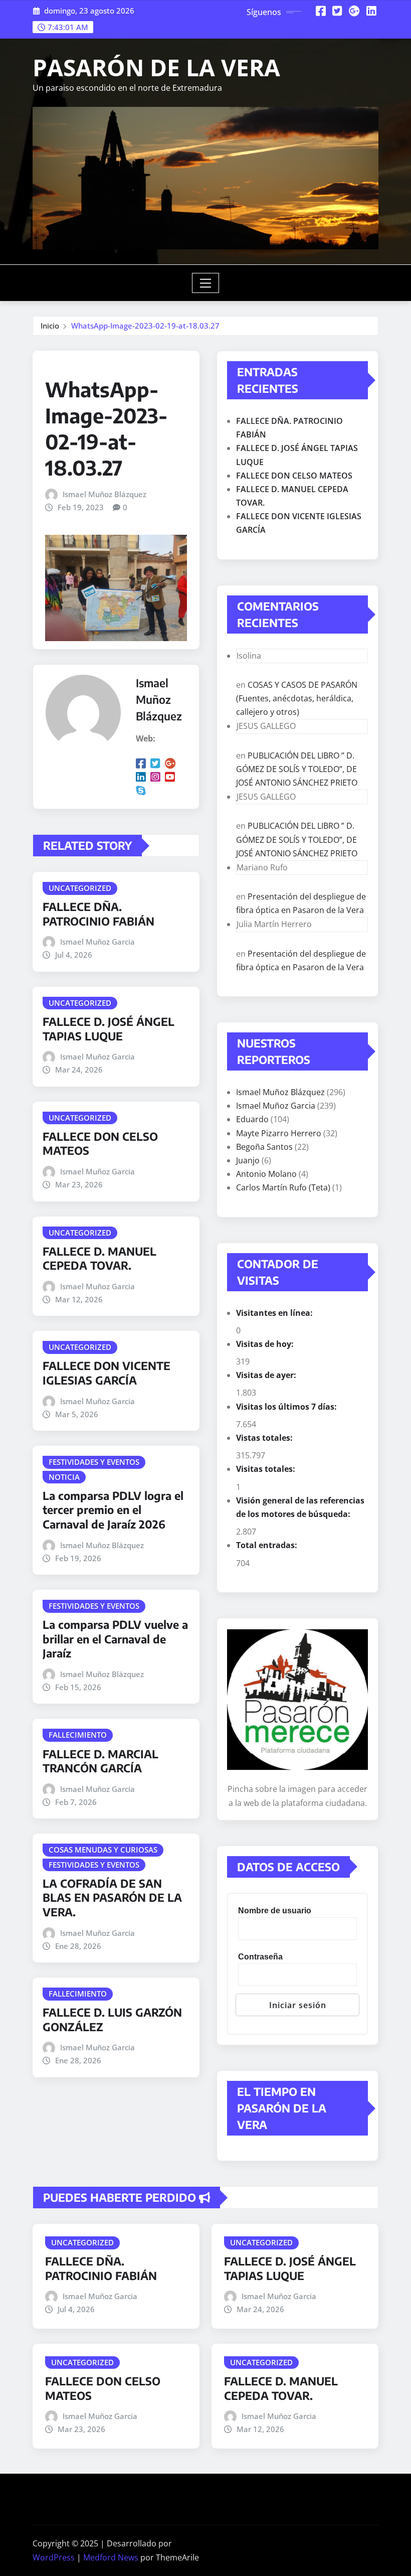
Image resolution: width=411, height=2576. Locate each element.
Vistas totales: (265, 1438)
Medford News (111, 2557)
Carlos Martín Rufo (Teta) (283, 1187)
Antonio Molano (266, 1174)
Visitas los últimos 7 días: (287, 1407)
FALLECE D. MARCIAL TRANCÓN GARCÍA (100, 1761)
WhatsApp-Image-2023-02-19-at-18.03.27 (145, 326)
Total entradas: (268, 1545)
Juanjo (248, 1160)
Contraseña (260, 1957)
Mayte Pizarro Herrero (279, 1133)
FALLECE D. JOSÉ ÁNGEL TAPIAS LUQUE (109, 1029)
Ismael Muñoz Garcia (97, 942)
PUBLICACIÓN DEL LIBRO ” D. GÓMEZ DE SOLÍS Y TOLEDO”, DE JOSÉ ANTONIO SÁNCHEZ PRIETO (297, 769)
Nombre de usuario (275, 1911)
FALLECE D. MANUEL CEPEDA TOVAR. (99, 1258)
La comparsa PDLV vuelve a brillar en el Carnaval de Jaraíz (115, 1639)
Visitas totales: (267, 1469)
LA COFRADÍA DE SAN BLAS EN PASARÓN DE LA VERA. (112, 1898)
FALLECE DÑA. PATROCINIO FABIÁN (98, 914)
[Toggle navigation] (206, 283)
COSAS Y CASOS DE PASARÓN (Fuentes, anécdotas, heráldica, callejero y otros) (297, 698)
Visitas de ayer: (267, 1375)
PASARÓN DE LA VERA (156, 67)
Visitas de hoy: (266, 1344)
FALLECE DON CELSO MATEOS (294, 476)
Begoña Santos (264, 1147)
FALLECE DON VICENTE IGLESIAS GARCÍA (107, 1373)
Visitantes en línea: (275, 1313)
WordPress (54, 2557)
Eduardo (252, 1119)
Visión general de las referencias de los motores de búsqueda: (300, 1507)
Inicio (50, 326)
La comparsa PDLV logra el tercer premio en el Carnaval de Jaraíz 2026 (113, 1510)
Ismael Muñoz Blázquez (105, 494)
